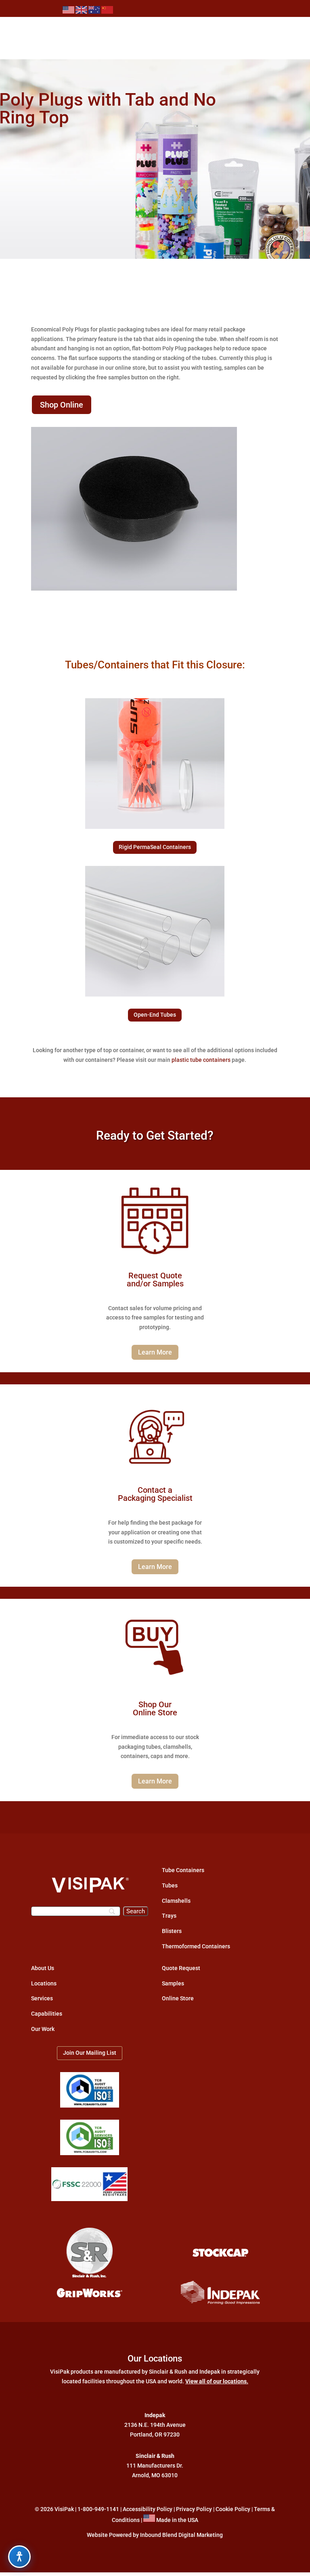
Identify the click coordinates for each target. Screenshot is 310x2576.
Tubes (170, 1885)
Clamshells (176, 1901)
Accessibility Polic (146, 2509)
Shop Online (62, 405)
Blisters (172, 1931)
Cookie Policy (233, 2509)
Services (42, 1998)
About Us (43, 1968)
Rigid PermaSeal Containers (155, 847)
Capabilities (47, 2014)
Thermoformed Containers (196, 1946)
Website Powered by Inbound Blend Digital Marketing (155, 2535)
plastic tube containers (201, 1060)
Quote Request (181, 1968)
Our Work (43, 2029)
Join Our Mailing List (90, 2053)
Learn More (155, 1352)
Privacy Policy (194, 2509)
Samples (173, 1983)
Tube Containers (183, 1870)
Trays (169, 1916)
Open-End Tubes (155, 1015)
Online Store (178, 1998)
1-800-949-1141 (98, 2509)
